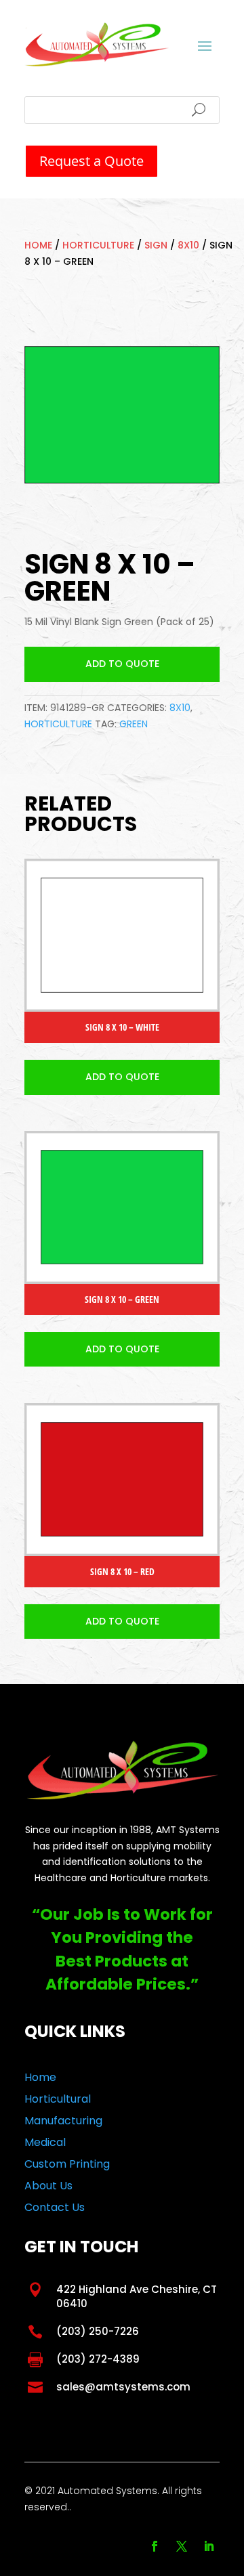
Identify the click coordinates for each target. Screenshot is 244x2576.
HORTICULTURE (98, 245)
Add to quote (122, 664)
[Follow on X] (182, 2546)
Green (134, 724)
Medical (45, 2142)
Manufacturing (63, 2121)
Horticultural (58, 2099)
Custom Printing (67, 2164)
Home (38, 245)
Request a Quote (91, 161)
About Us (48, 2186)
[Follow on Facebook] (155, 2546)
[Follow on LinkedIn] (209, 2546)
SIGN (156, 245)
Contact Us (55, 2207)
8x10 (188, 245)
